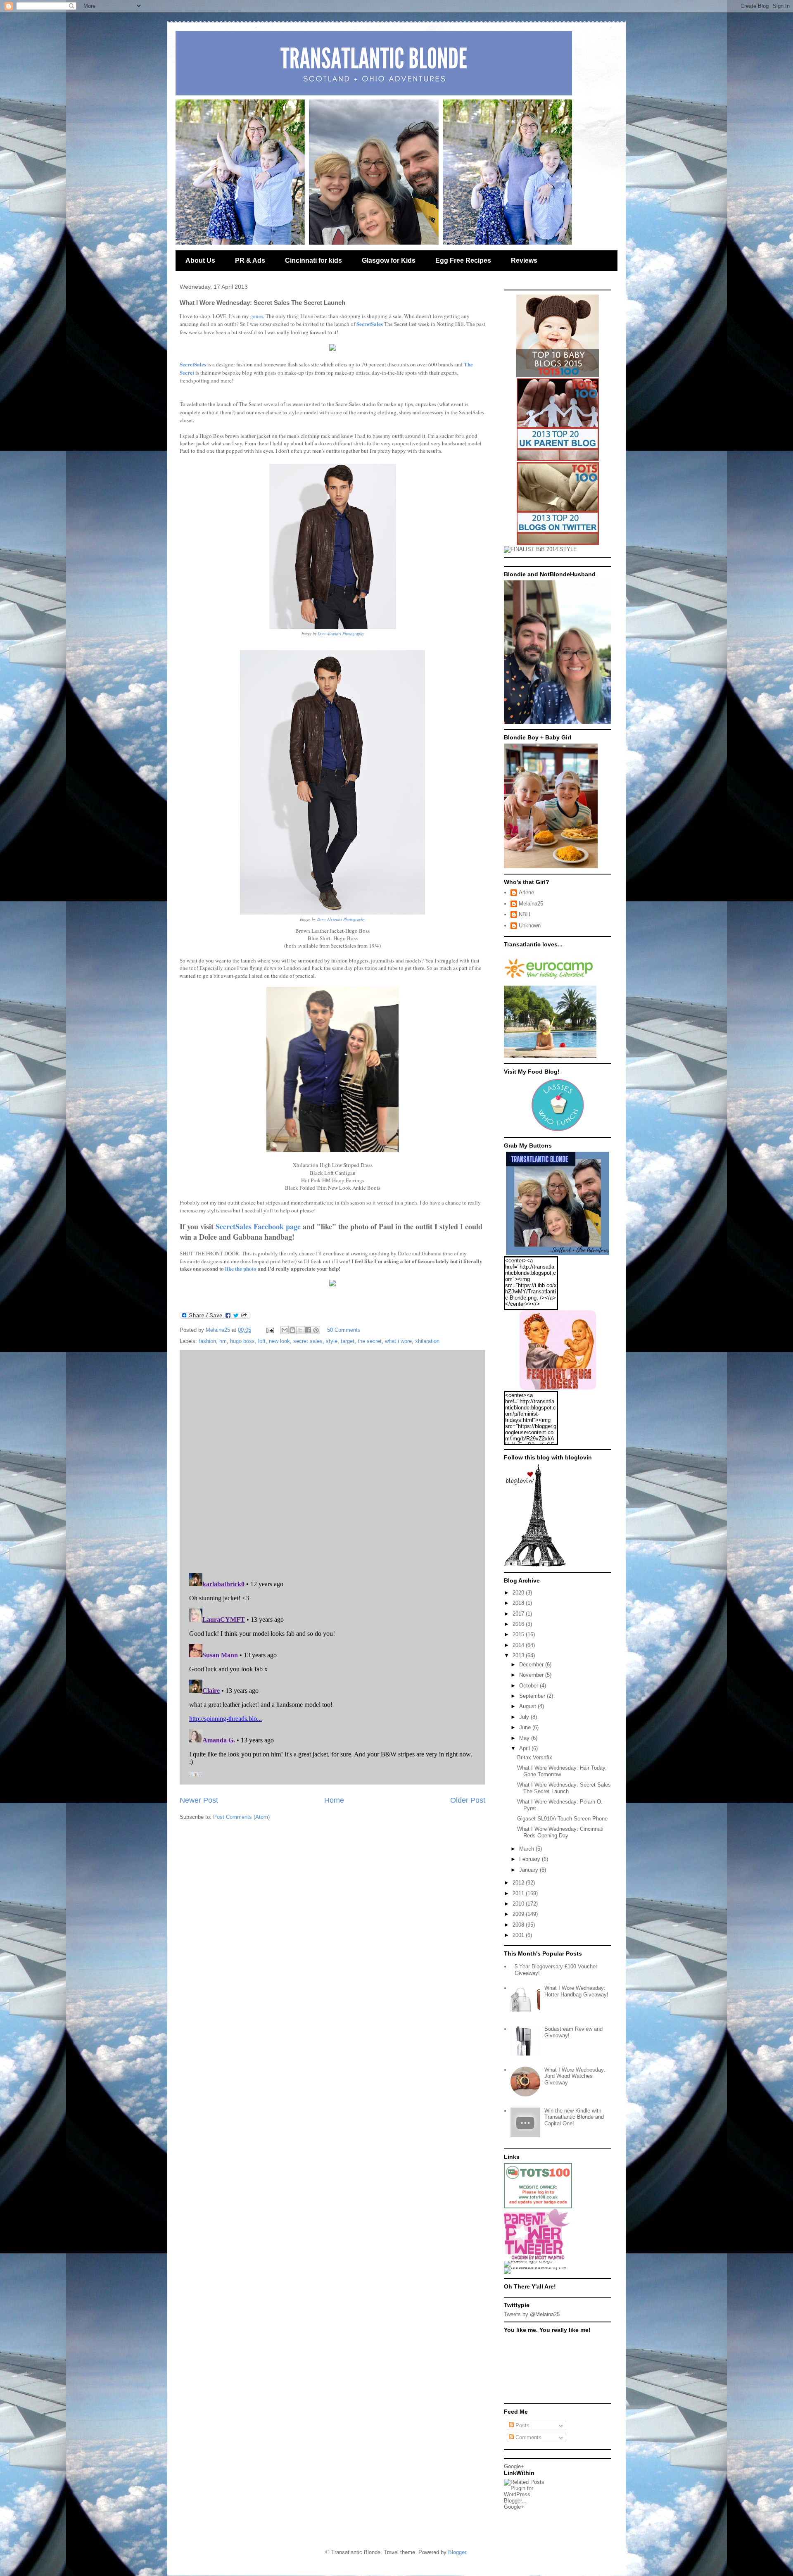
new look (279, 1341)
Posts (522, 2425)
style (332, 1341)
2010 (519, 1904)
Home (334, 1800)
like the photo (241, 1268)
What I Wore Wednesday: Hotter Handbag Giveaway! (576, 1991)
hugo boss (242, 1341)
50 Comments (344, 1330)
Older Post (468, 1800)
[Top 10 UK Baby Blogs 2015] (558, 375)
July (525, 1717)
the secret (370, 1341)
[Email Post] (269, 1330)
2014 (519, 1645)
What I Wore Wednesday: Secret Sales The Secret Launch (564, 1788)
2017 (519, 1614)
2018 (519, 1603)
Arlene (526, 892)
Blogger (457, 2552)
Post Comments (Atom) (241, 1817)
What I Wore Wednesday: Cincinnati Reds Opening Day (560, 1832)
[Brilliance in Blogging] (540, 549)
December (532, 1665)
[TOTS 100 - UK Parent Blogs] (538, 2206)
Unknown (530, 926)
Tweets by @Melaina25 (532, 2314)
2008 (519, 1925)
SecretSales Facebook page (258, 1226)
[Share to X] (300, 1330)
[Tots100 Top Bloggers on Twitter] (558, 543)
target (348, 1341)
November (532, 1675)
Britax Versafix (535, 1757)
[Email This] (285, 1330)
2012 (519, 1883)
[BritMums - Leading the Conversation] (538, 2267)
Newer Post (199, 1800)
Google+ (514, 2466)
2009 (519, 1914)
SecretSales (370, 324)
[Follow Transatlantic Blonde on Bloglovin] (535, 1565)
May (525, 1738)
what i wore (398, 1341)
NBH (524, 914)
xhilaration (427, 1341)
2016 (519, 1624)
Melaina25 (531, 904)
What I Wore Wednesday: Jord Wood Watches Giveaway (575, 2076)
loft (262, 1341)
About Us (200, 260)
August (528, 1706)
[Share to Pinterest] (316, 1330)
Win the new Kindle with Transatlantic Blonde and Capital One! (574, 2117)
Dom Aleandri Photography (341, 634)
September (533, 1696)
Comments (528, 2437)
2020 (519, 1593)
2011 (519, 1893)
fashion (207, 1341)
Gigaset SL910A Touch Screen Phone (562, 1819)
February (531, 1859)
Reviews (524, 260)
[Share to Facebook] (308, 1330)
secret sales (308, 1341)
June (526, 1727)
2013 (519, 1655)
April (525, 1748)
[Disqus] (332, 1459)
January (529, 1870)
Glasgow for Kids (389, 260)
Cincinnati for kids (313, 260)
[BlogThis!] (292, 1330)
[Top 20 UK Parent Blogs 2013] (558, 459)
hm (223, 1341)
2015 (519, 1634)
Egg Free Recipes (463, 260)
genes (257, 316)
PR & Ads (250, 260)
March (527, 1849)
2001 (519, 1935)
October (529, 1686)
